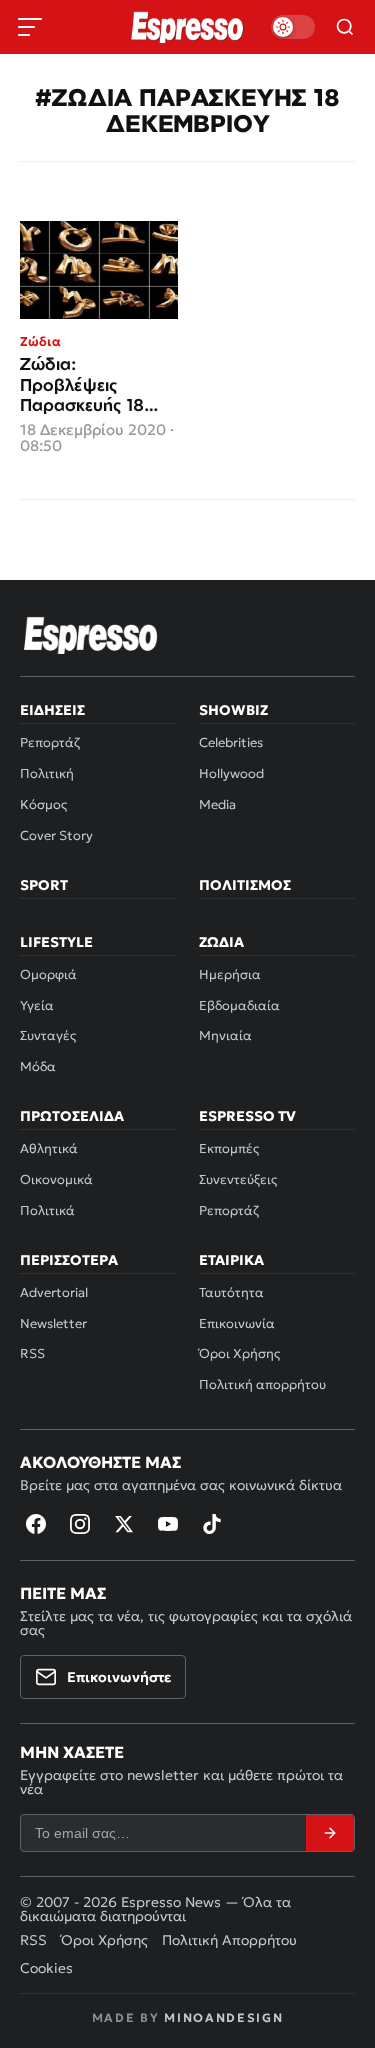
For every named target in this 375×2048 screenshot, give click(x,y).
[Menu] (30, 27)
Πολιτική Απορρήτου (229, 1940)
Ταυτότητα (231, 1292)
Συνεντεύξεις (238, 1179)
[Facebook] (36, 1524)
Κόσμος (43, 804)
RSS (32, 1353)
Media (217, 804)
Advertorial (54, 1292)
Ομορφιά (48, 974)
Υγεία (37, 1005)
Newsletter (53, 1323)
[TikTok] (212, 1524)
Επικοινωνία (237, 1323)
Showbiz (233, 710)
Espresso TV (247, 1116)
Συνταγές (48, 1035)
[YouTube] (168, 1524)
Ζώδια (221, 942)
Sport (44, 885)
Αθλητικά (49, 1148)
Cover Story (56, 835)
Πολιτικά (47, 1210)
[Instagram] (80, 1524)
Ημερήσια (230, 974)
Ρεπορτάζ (50, 742)
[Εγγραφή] (330, 1833)
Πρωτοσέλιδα (72, 1116)
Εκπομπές (229, 1148)
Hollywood (231, 773)
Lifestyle (56, 942)
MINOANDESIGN (223, 2017)
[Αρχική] (91, 635)
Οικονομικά (56, 1179)
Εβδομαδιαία (239, 1005)
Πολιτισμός (245, 885)
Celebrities (231, 742)
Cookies (46, 1968)
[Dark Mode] (293, 27)
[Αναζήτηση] (345, 27)
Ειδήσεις (52, 710)
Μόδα (38, 1066)
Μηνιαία (225, 1035)
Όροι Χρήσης (239, 1353)
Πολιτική (47, 773)
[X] (124, 1524)
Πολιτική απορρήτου (262, 1384)
